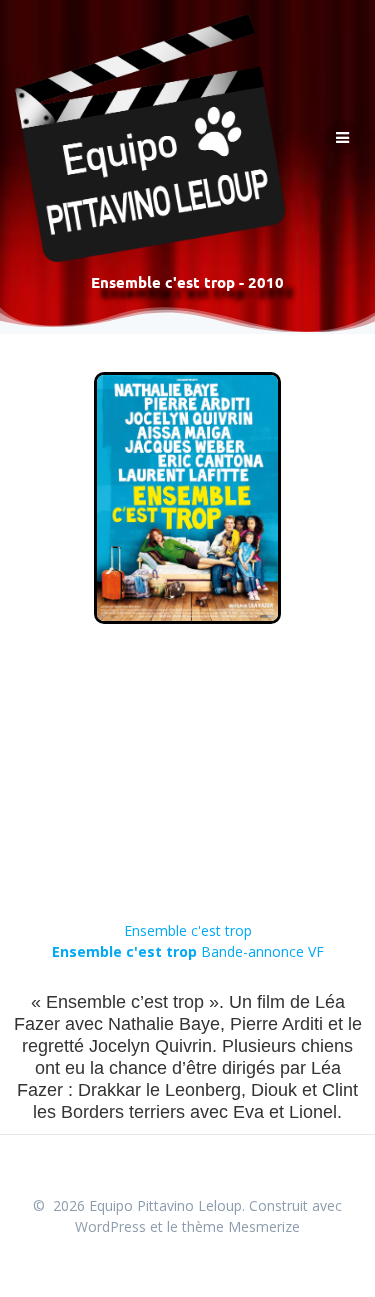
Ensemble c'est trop (188, 930)
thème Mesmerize (241, 1226)
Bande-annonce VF (188, 951)
